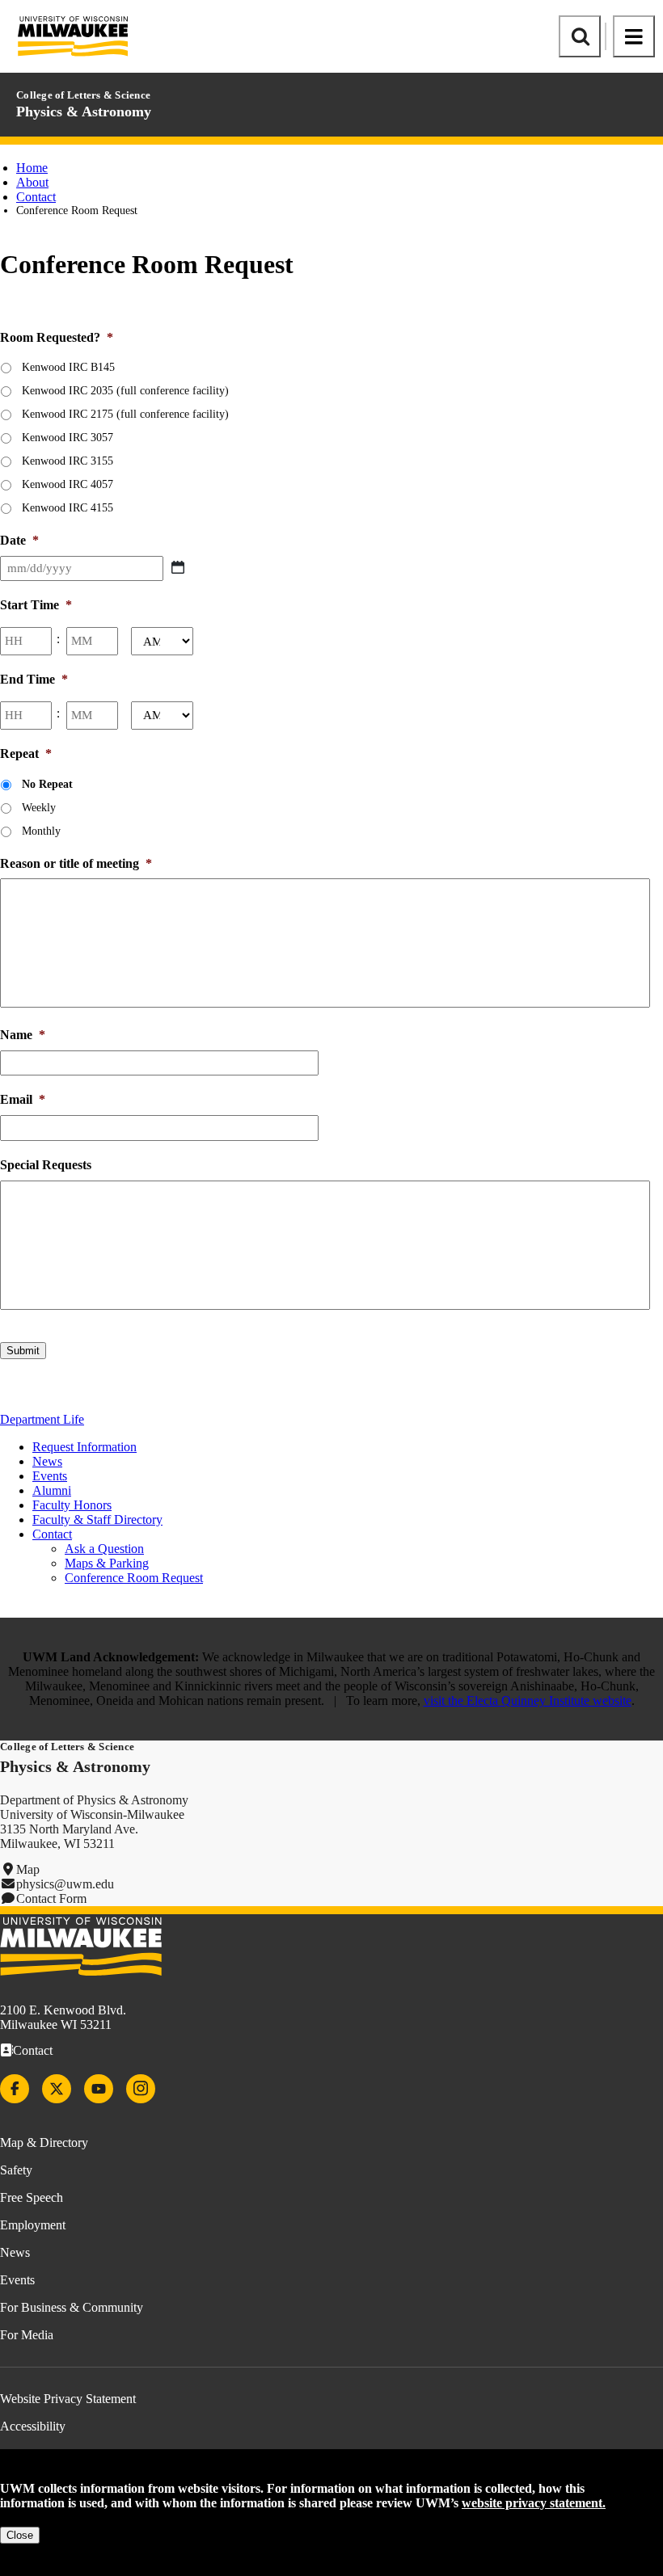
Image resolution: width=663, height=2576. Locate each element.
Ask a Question (104, 1549)
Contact (36, 197)
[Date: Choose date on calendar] (178, 567)
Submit (23, 1351)
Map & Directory (44, 2142)
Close (20, 2535)
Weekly (39, 808)
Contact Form (51, 1898)
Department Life (42, 1419)
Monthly (41, 831)
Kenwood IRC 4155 (68, 508)
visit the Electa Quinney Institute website (528, 1700)
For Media (27, 2335)
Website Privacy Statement (68, 2399)
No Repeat (47, 784)
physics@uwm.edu (65, 1884)
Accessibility (33, 2426)
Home (32, 168)
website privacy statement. (534, 2503)
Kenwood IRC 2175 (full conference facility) (125, 414)
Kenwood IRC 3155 (68, 461)
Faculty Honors (72, 1505)
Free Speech (32, 2197)
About (32, 182)
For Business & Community (72, 2307)
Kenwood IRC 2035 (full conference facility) (125, 391)
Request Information (84, 1447)
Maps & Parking (107, 1563)
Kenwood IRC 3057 (68, 438)
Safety (16, 2170)
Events (50, 1476)
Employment (33, 2225)
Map (28, 1869)
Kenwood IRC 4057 (68, 484)
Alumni (52, 1490)
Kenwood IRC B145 (68, 367)
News (47, 1461)
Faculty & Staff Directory (97, 1520)
